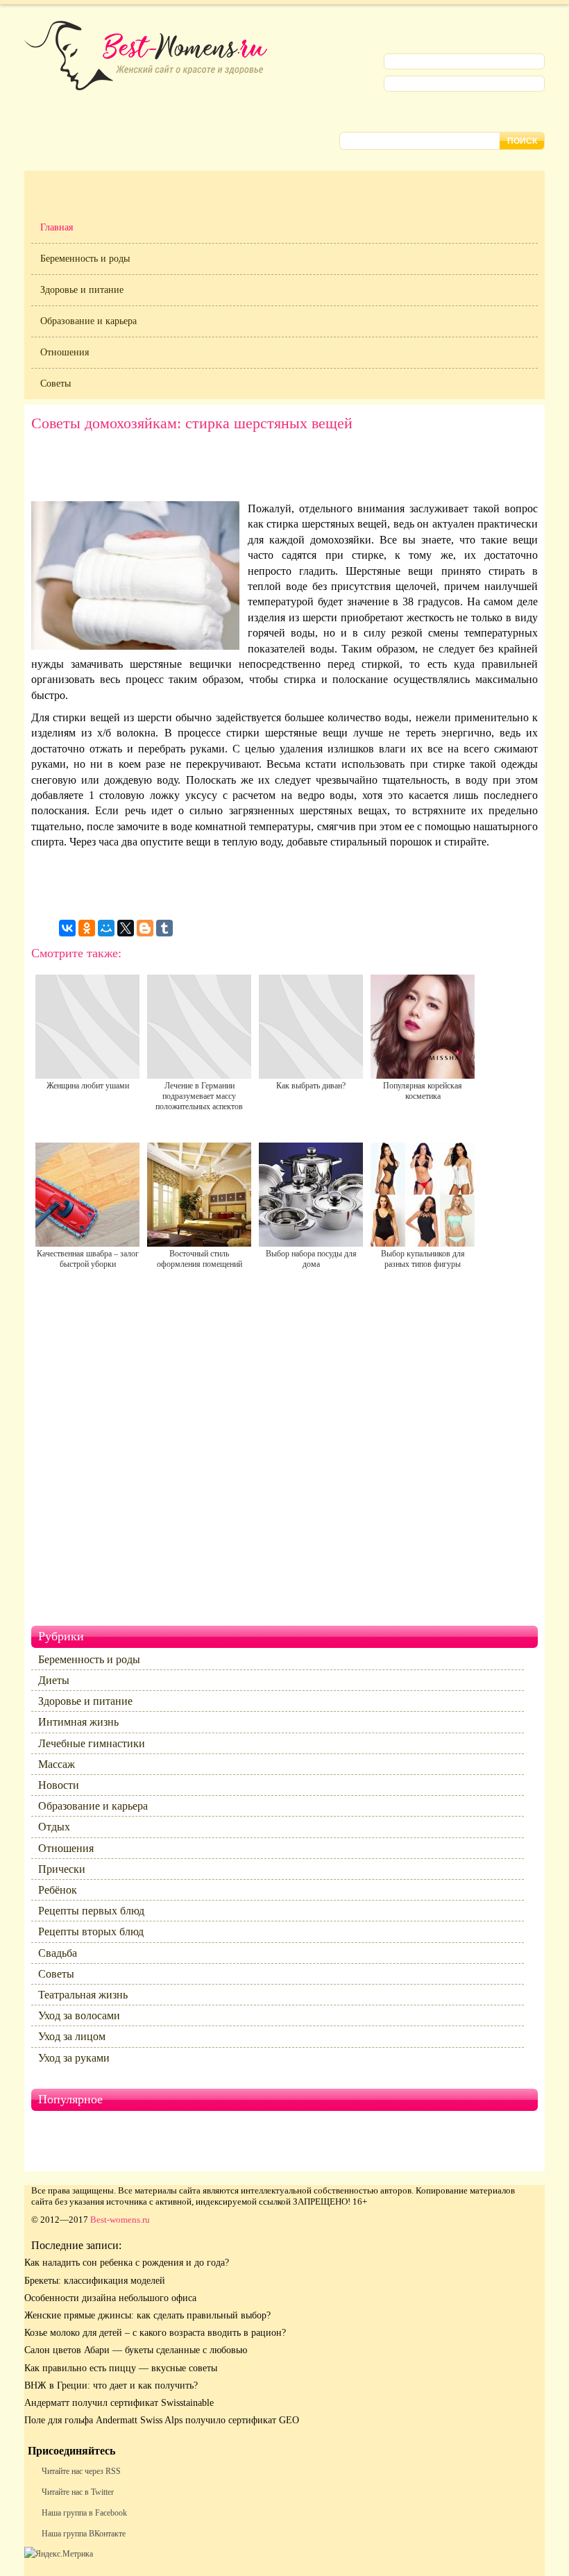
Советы (56, 384)
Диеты (54, 1680)
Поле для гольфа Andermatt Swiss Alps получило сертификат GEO (162, 2420)
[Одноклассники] (87, 928)
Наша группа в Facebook (84, 2513)
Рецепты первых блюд (91, 1911)
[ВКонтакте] (67, 928)
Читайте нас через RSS (81, 2471)
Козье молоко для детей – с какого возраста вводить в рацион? (155, 2333)
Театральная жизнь (83, 1995)
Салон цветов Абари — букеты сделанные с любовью (136, 2350)
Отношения (65, 352)
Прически (62, 1869)
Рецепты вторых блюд (91, 1931)
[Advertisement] (284, 470)
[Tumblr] (164, 928)
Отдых (54, 1827)
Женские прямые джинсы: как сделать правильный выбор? (147, 2315)
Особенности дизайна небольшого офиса (110, 2298)
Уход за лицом (72, 2036)
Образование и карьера (88, 321)
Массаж (57, 1764)
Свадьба (58, 1953)
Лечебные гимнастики (92, 1743)
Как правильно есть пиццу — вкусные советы (121, 2368)
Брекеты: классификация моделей (95, 2281)
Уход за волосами (79, 2015)
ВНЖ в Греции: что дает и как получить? (111, 2385)
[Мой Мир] (106, 928)
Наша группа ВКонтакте (84, 2534)
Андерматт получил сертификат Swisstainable (119, 2403)
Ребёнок (58, 1890)
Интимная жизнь (78, 1722)
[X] (126, 928)
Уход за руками (74, 2058)
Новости (59, 1785)
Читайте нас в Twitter (78, 2492)
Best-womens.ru (120, 2220)
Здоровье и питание (82, 290)
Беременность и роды (85, 259)
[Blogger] (145, 928)
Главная (57, 227)
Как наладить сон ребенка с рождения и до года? (127, 2263)
